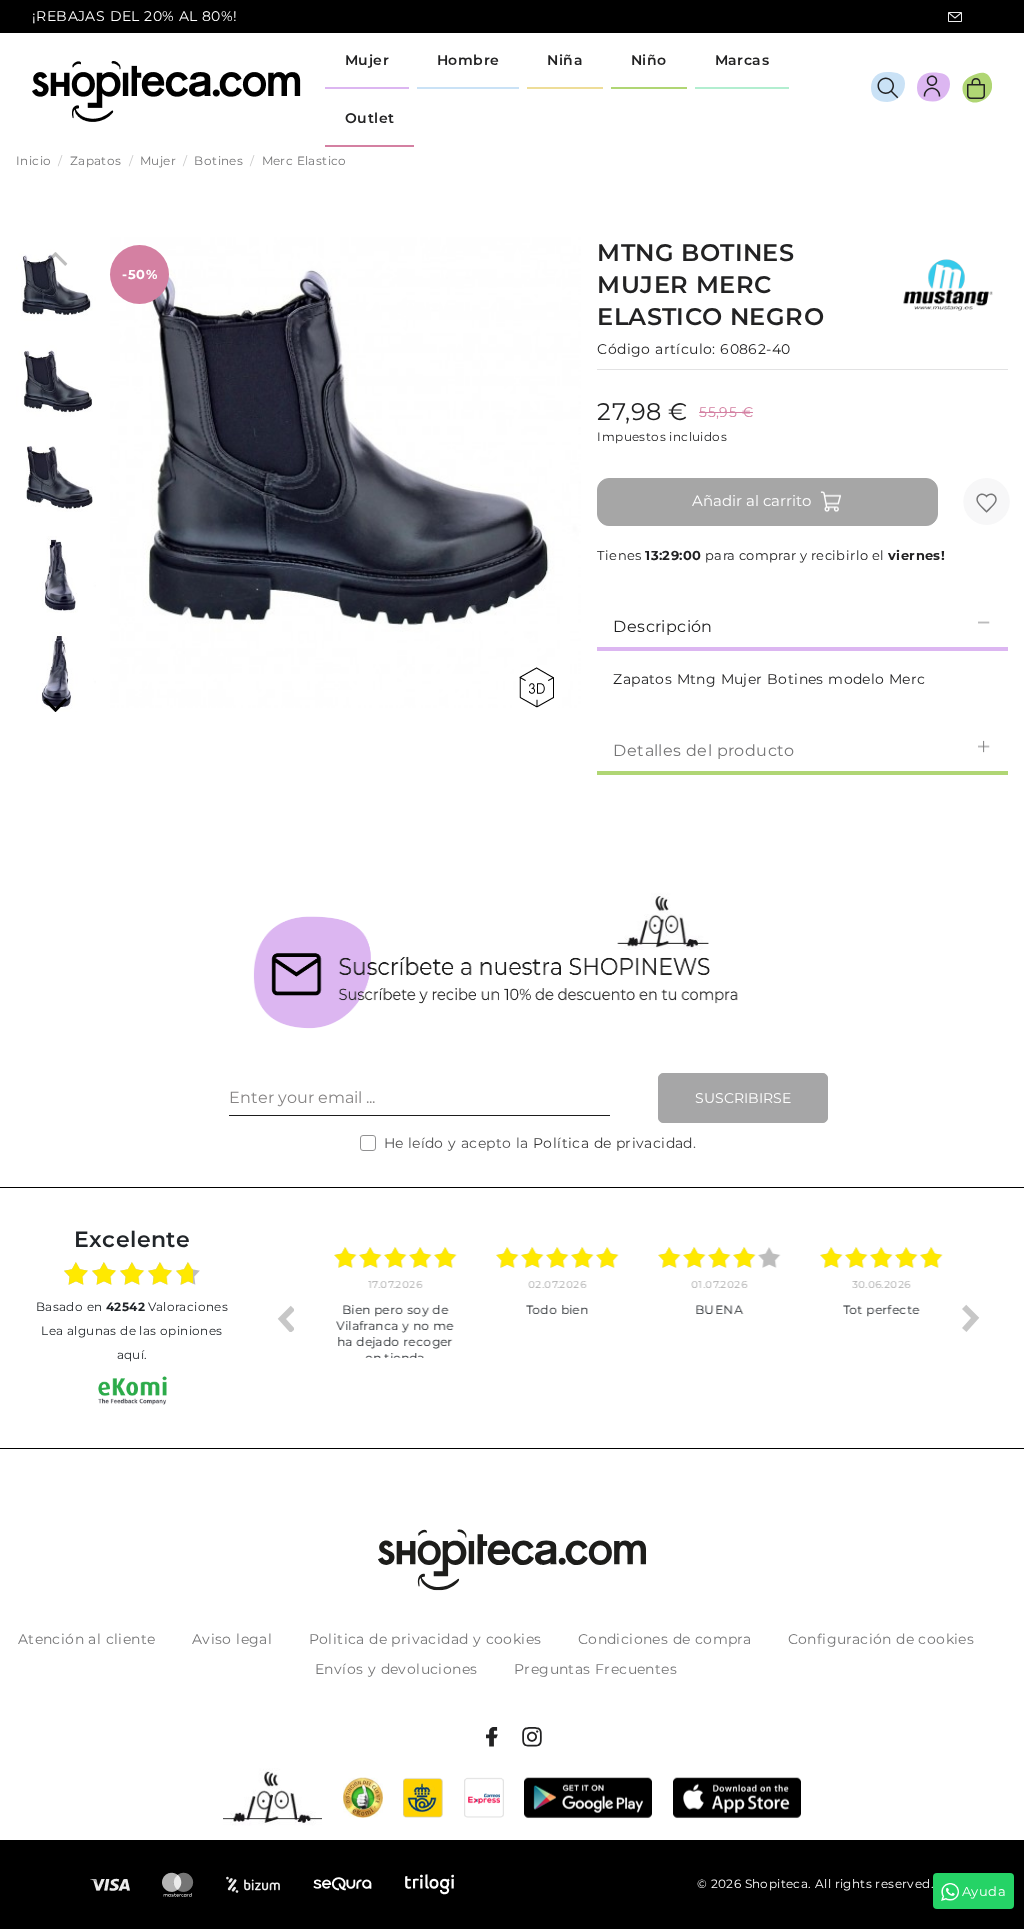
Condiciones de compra (664, 1639)
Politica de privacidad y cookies (425, 1639)
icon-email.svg (955, 17)
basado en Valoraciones (132, 1306)
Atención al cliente (87, 1639)
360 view (540, 687)
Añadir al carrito (751, 500)
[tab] (802, 625)
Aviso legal (232, 1639)
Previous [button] (285, 1318)
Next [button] (971, 1318)
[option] (385, 1318)
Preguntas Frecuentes (595, 1669)
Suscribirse (743, 1098)
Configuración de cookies (881, 1639)
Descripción (662, 626)
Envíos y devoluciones (396, 1669)
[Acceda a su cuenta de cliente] (933, 90)
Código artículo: (656, 349)
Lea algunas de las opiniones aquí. (131, 1342)
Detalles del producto (703, 750)
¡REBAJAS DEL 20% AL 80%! (135, 16)
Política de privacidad (613, 1143)
